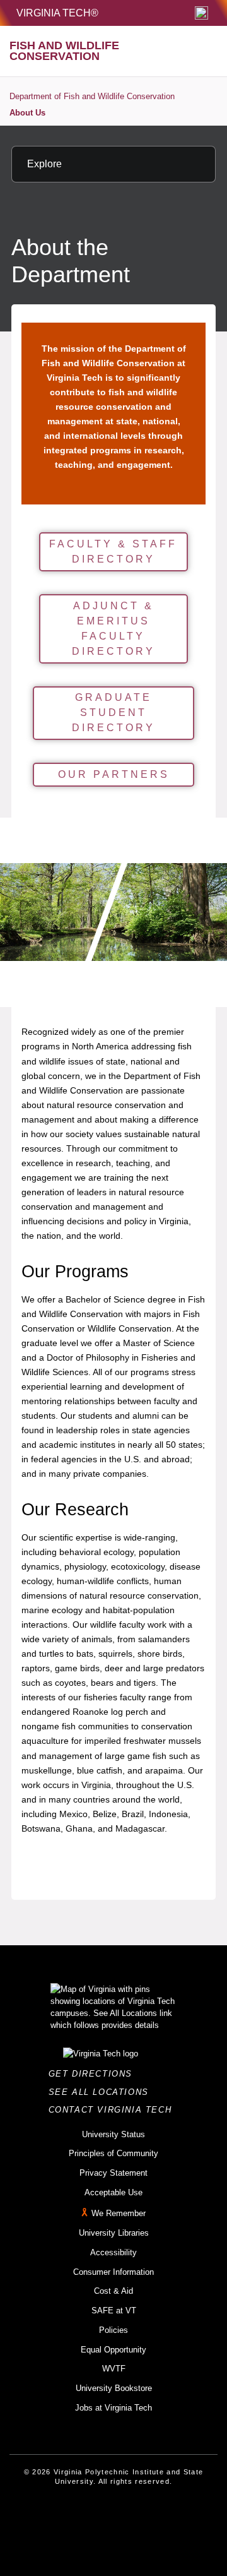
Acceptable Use (113, 2192)
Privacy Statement (113, 2173)
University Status (113, 2134)
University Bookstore (114, 2388)
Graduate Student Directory (113, 713)
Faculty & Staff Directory (113, 552)
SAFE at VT (114, 2311)
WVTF (114, 2369)
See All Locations (102, 2092)
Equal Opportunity (113, 2350)
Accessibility (113, 2252)
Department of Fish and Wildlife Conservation (92, 96)
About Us (27, 113)
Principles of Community (113, 2153)
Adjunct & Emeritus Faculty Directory (113, 629)
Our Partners (114, 774)
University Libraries (114, 2233)
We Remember (119, 2214)
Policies (113, 2330)
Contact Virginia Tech (114, 2110)
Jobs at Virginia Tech (113, 2408)
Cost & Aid (113, 2291)
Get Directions (94, 2074)
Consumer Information (113, 2272)
